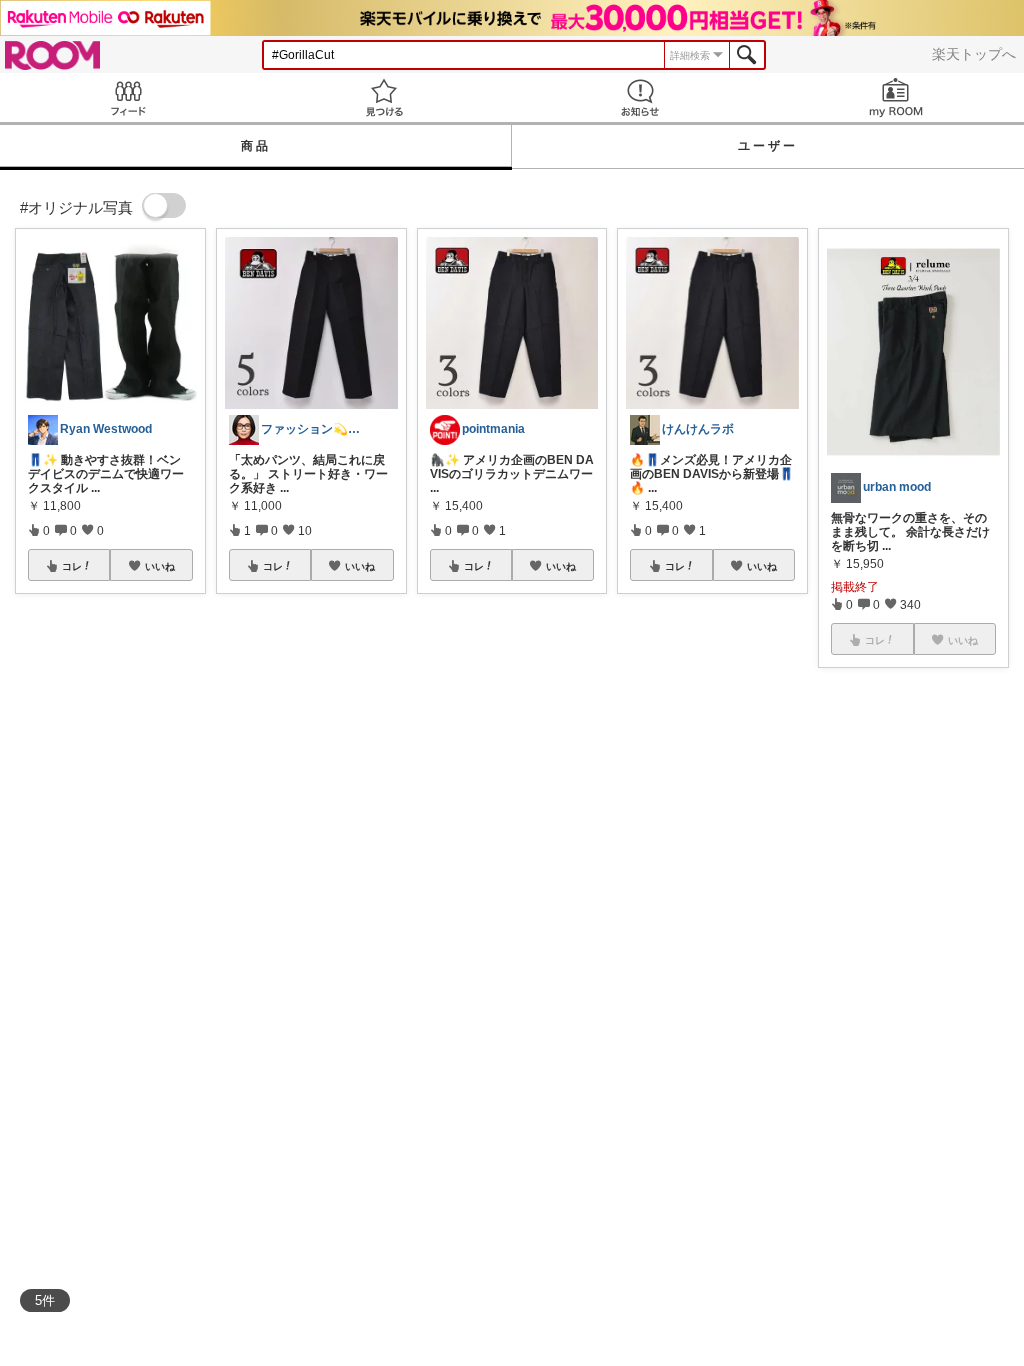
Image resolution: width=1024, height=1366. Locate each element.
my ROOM (896, 97)
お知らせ (640, 97)
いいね (160, 566)
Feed (128, 97)
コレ (72, 566)
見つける (384, 97)
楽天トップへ (974, 54)
